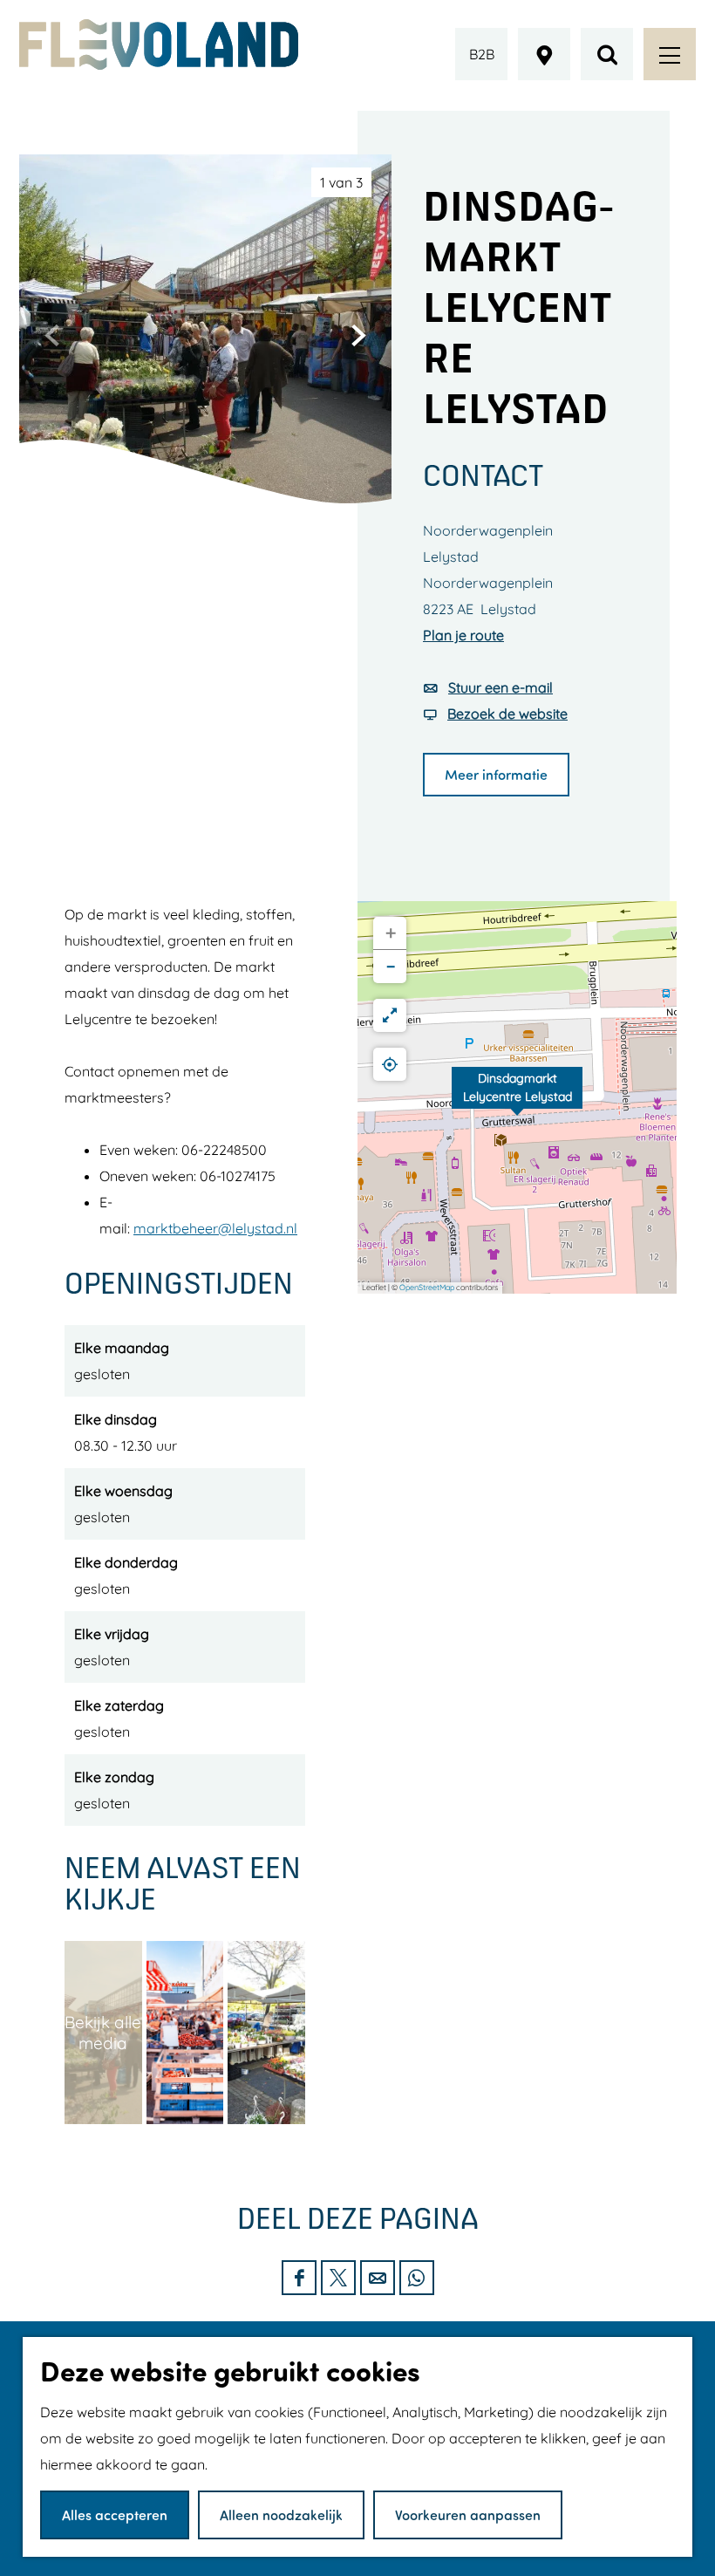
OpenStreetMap (427, 1287)
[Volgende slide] (358, 335)
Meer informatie (496, 774)
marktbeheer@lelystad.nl (215, 1228)
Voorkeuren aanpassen (468, 2515)
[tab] (341, 182)
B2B (482, 54)
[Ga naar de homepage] (159, 44)
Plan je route (463, 635)
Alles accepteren (115, 2515)
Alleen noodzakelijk (281, 2515)
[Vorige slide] (52, 335)
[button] (517, 1097)
